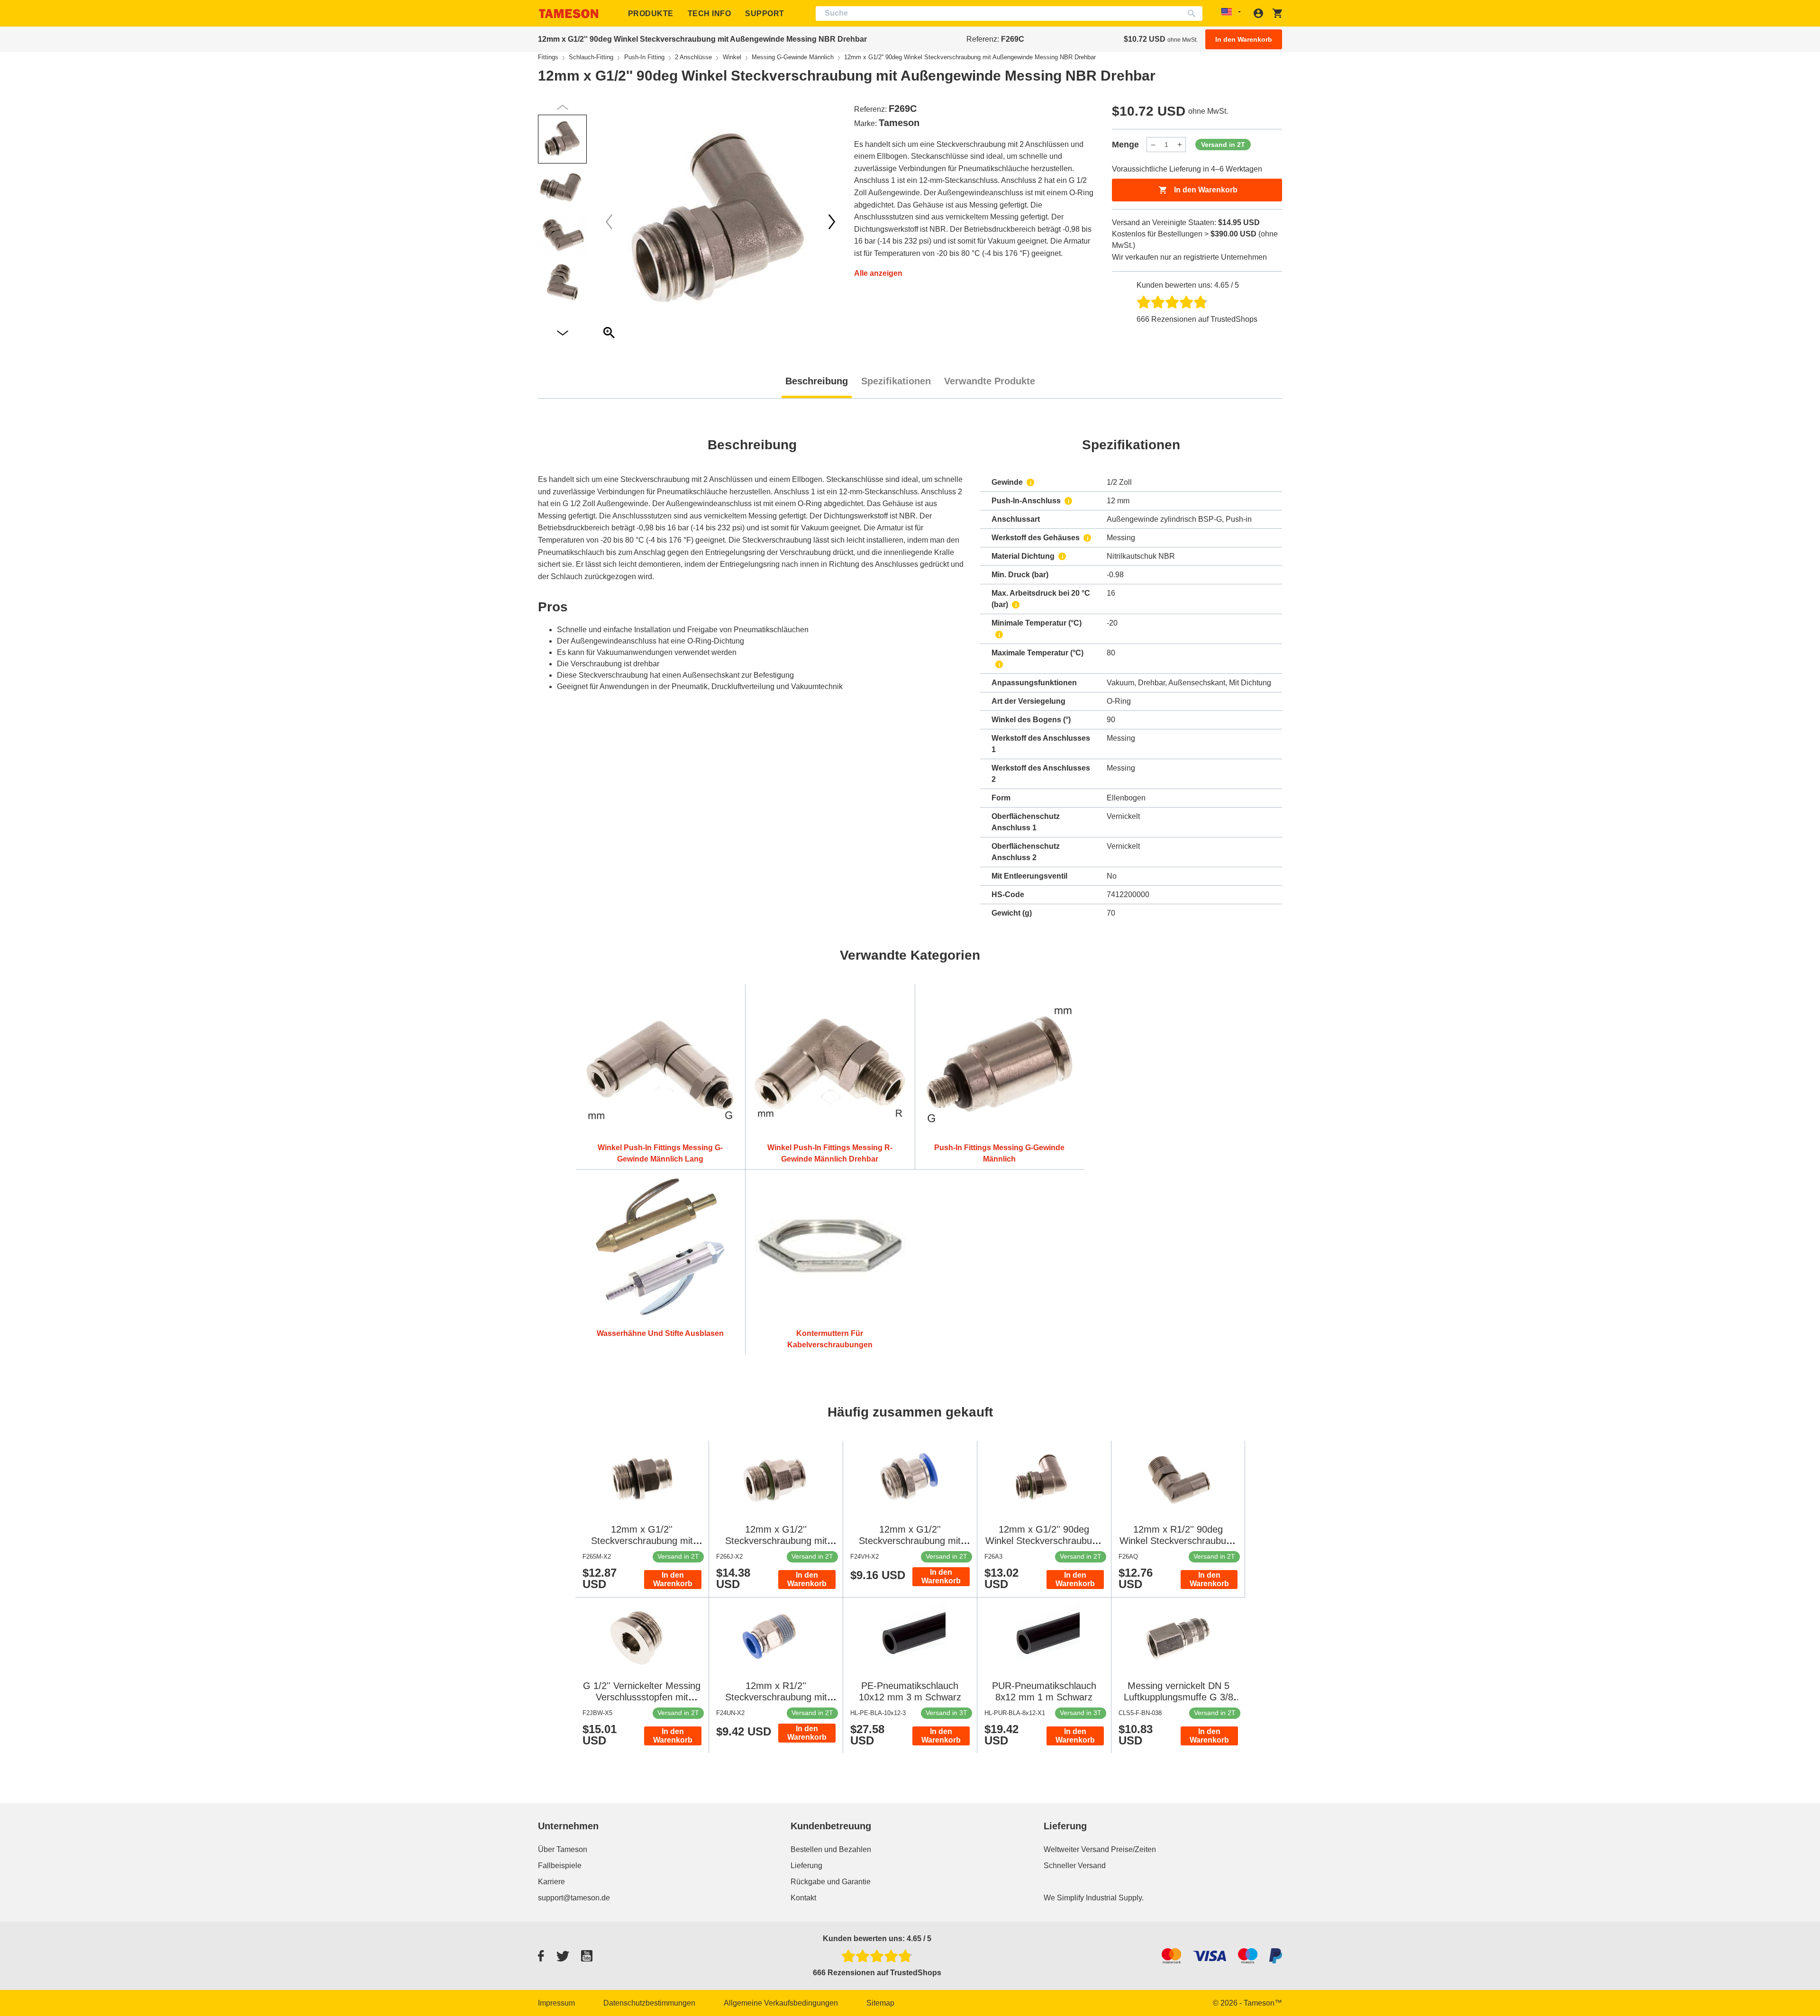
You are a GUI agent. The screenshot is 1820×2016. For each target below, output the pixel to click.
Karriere (551, 1882)
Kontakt (803, 1898)
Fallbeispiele (560, 1866)
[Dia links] (832, 222)
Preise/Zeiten (1133, 1849)
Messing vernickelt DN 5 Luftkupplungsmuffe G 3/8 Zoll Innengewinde (1178, 1697)
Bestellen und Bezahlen (831, 1849)
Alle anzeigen (878, 273)
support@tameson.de (574, 1898)
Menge (1125, 145)
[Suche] (1194, 14)
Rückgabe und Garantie (831, 1882)
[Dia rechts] (609, 222)
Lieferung (806, 1866)
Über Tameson (563, 1849)
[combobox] (1009, 14)
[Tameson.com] (569, 14)
